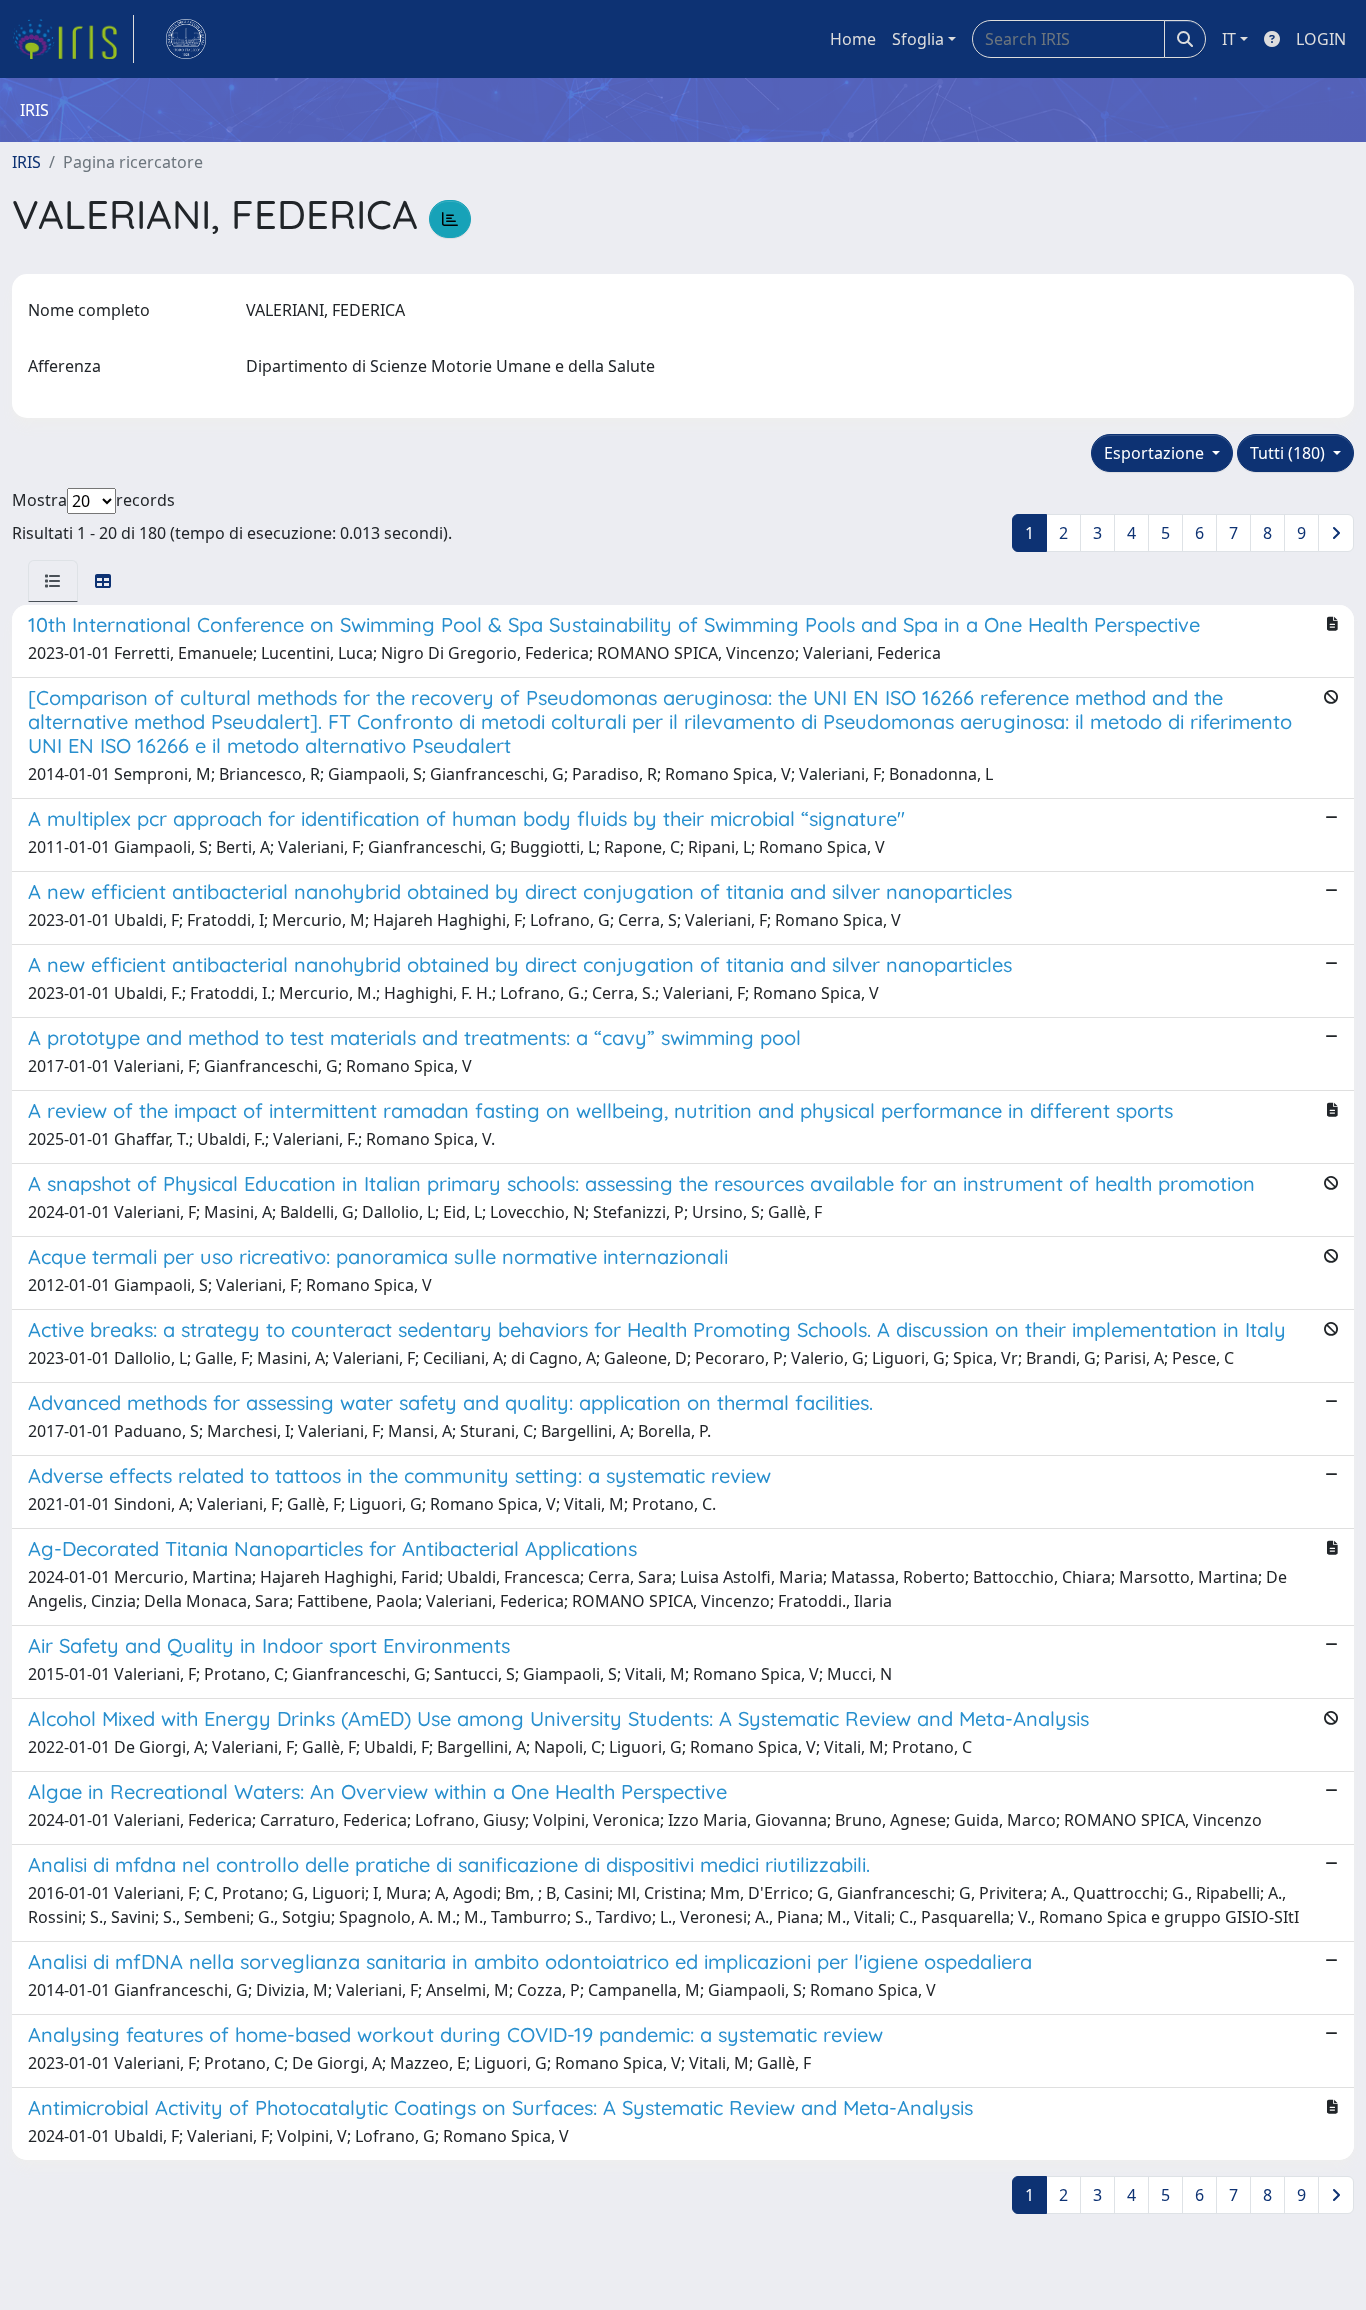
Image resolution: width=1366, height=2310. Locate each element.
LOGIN (1321, 39)
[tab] (53, 581)
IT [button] (1229, 39)
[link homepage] (73, 39)
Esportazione (1156, 453)
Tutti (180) (1289, 453)
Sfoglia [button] (918, 39)
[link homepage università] (186, 39)
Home (853, 39)
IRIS (26, 162)
